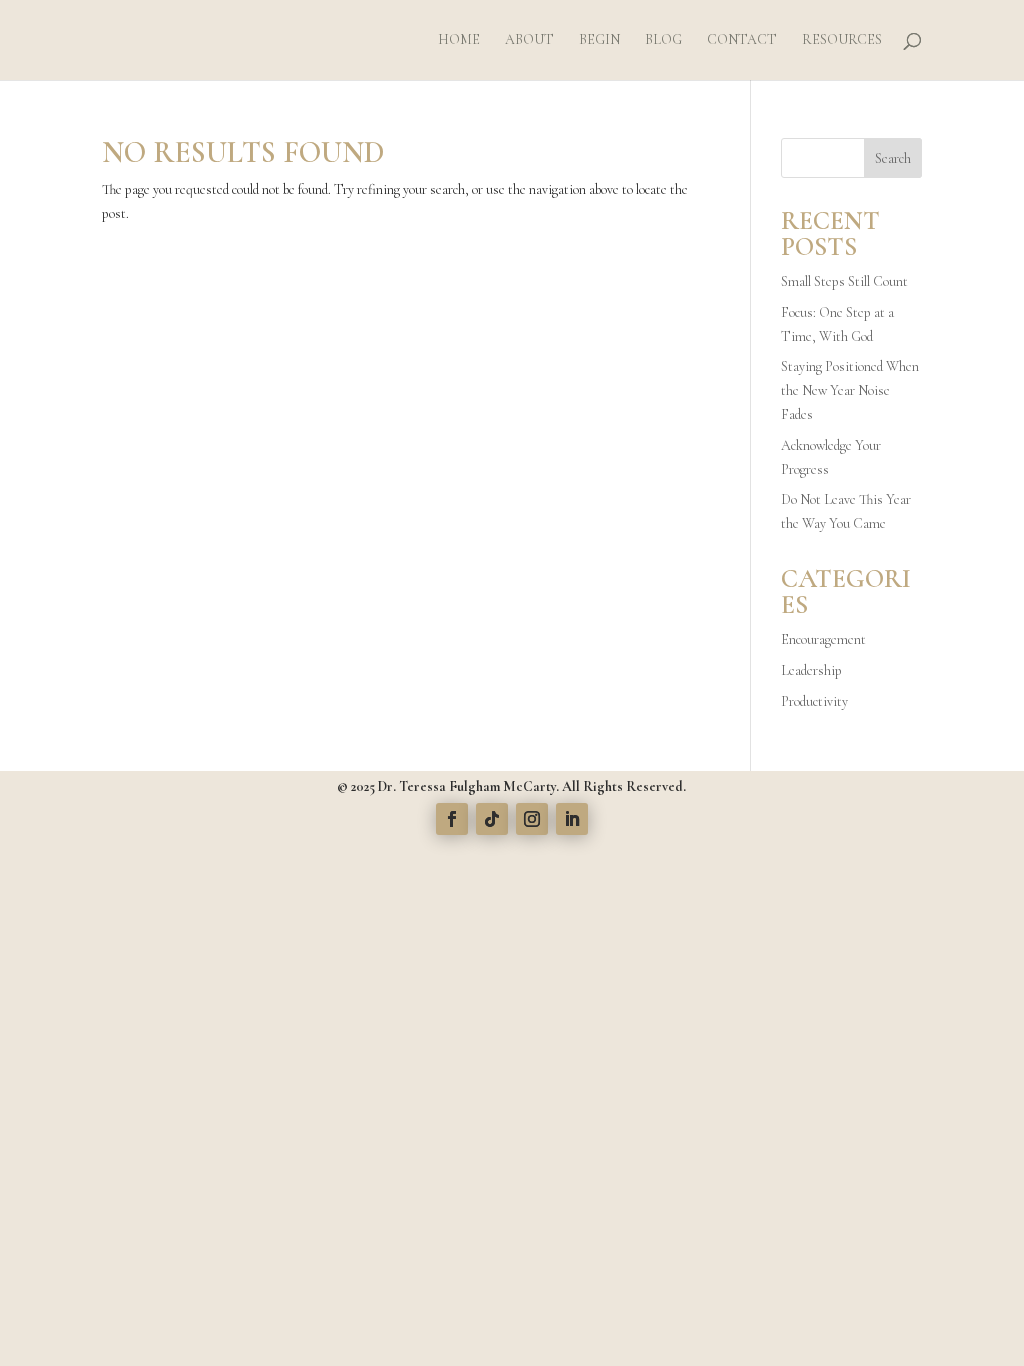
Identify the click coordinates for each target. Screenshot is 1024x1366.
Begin (599, 40)
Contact (742, 40)
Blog (663, 40)
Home (459, 40)
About (529, 40)
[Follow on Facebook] (452, 819)
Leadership (811, 670)
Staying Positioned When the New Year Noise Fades (850, 390)
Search (893, 158)
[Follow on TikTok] (492, 819)
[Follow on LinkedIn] (572, 819)
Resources (842, 40)
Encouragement (823, 639)
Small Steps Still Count (844, 281)
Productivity (814, 701)
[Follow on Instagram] (532, 819)
